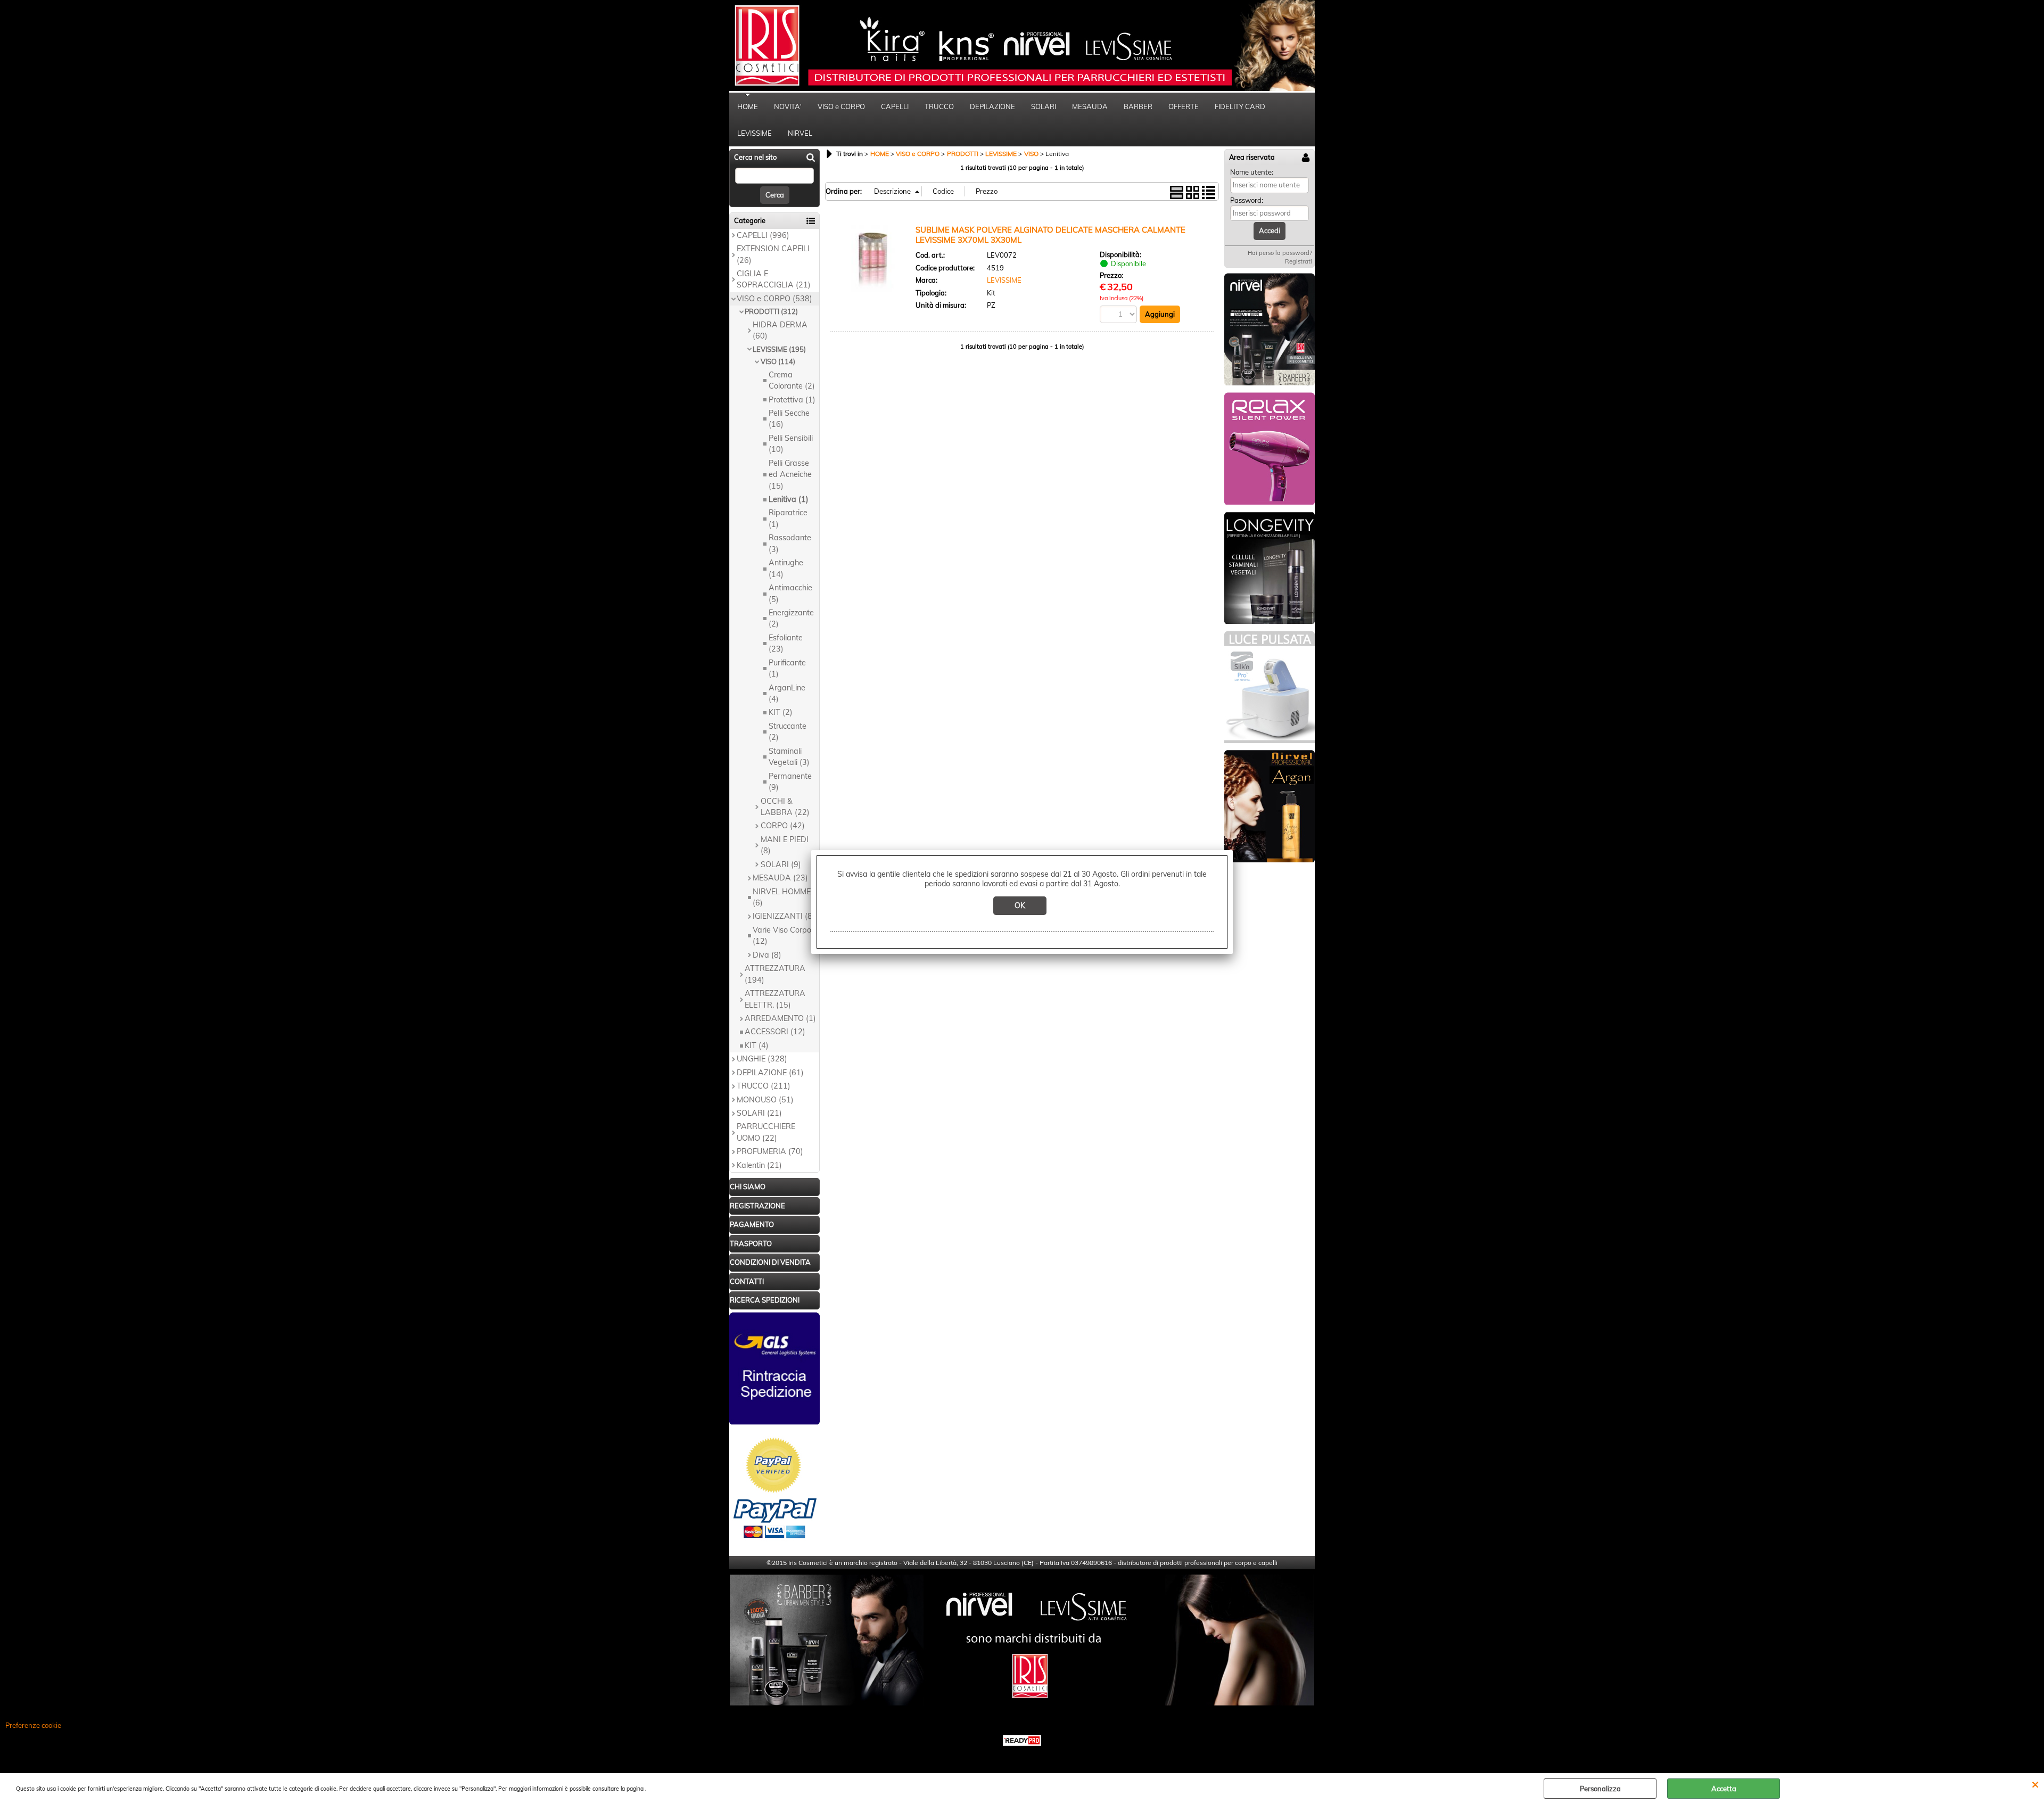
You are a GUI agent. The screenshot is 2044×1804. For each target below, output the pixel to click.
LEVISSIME (755, 133)
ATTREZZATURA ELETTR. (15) (775, 999)
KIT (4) (757, 1045)
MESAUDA (1090, 106)
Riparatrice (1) (788, 518)
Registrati (1299, 261)
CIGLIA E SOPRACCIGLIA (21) (774, 279)
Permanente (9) (790, 782)
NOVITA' (788, 106)
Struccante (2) (788, 732)
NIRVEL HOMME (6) (782, 897)
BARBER (1138, 106)
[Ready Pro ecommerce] (1022, 1740)
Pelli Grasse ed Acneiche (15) (790, 475)
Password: (1247, 200)
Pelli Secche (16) (789, 419)
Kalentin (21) (759, 1165)
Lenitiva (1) (789, 499)
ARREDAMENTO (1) (780, 1018)
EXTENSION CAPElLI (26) (773, 254)
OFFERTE (1184, 106)
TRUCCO (939, 106)
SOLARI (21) (759, 1113)
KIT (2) (781, 712)
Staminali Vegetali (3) (789, 757)
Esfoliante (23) (786, 643)
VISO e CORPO (841, 106)
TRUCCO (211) (764, 1086)
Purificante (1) (787, 668)
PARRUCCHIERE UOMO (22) (766, 1132)
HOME (748, 106)
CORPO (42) (783, 826)
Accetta (1724, 1789)
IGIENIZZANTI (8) (784, 916)
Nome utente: (1252, 172)
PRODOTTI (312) (771, 311)
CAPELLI (895, 106)
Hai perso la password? (1280, 253)
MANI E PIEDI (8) (785, 845)
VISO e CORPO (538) (774, 299)
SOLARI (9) (781, 864)
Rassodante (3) (790, 543)
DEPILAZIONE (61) (770, 1073)
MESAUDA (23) (780, 878)
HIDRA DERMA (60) (780, 330)
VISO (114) (778, 361)
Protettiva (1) (792, 400)
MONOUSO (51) (765, 1100)
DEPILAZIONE (992, 106)
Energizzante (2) (791, 618)
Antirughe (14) (786, 568)
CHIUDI (2035, 1784)
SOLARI (1044, 106)
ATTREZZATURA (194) (775, 974)
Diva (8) (767, 955)
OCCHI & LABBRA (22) (785, 807)
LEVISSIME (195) (779, 349)
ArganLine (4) (787, 693)
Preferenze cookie (33, 1725)
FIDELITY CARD (1240, 106)
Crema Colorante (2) (792, 380)
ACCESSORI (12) (775, 1032)
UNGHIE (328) (762, 1059)
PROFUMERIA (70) (770, 1151)
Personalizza (1600, 1789)
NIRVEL (800, 133)
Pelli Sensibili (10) (791, 444)
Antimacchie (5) (790, 593)
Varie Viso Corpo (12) (782, 936)
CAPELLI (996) (763, 235)
